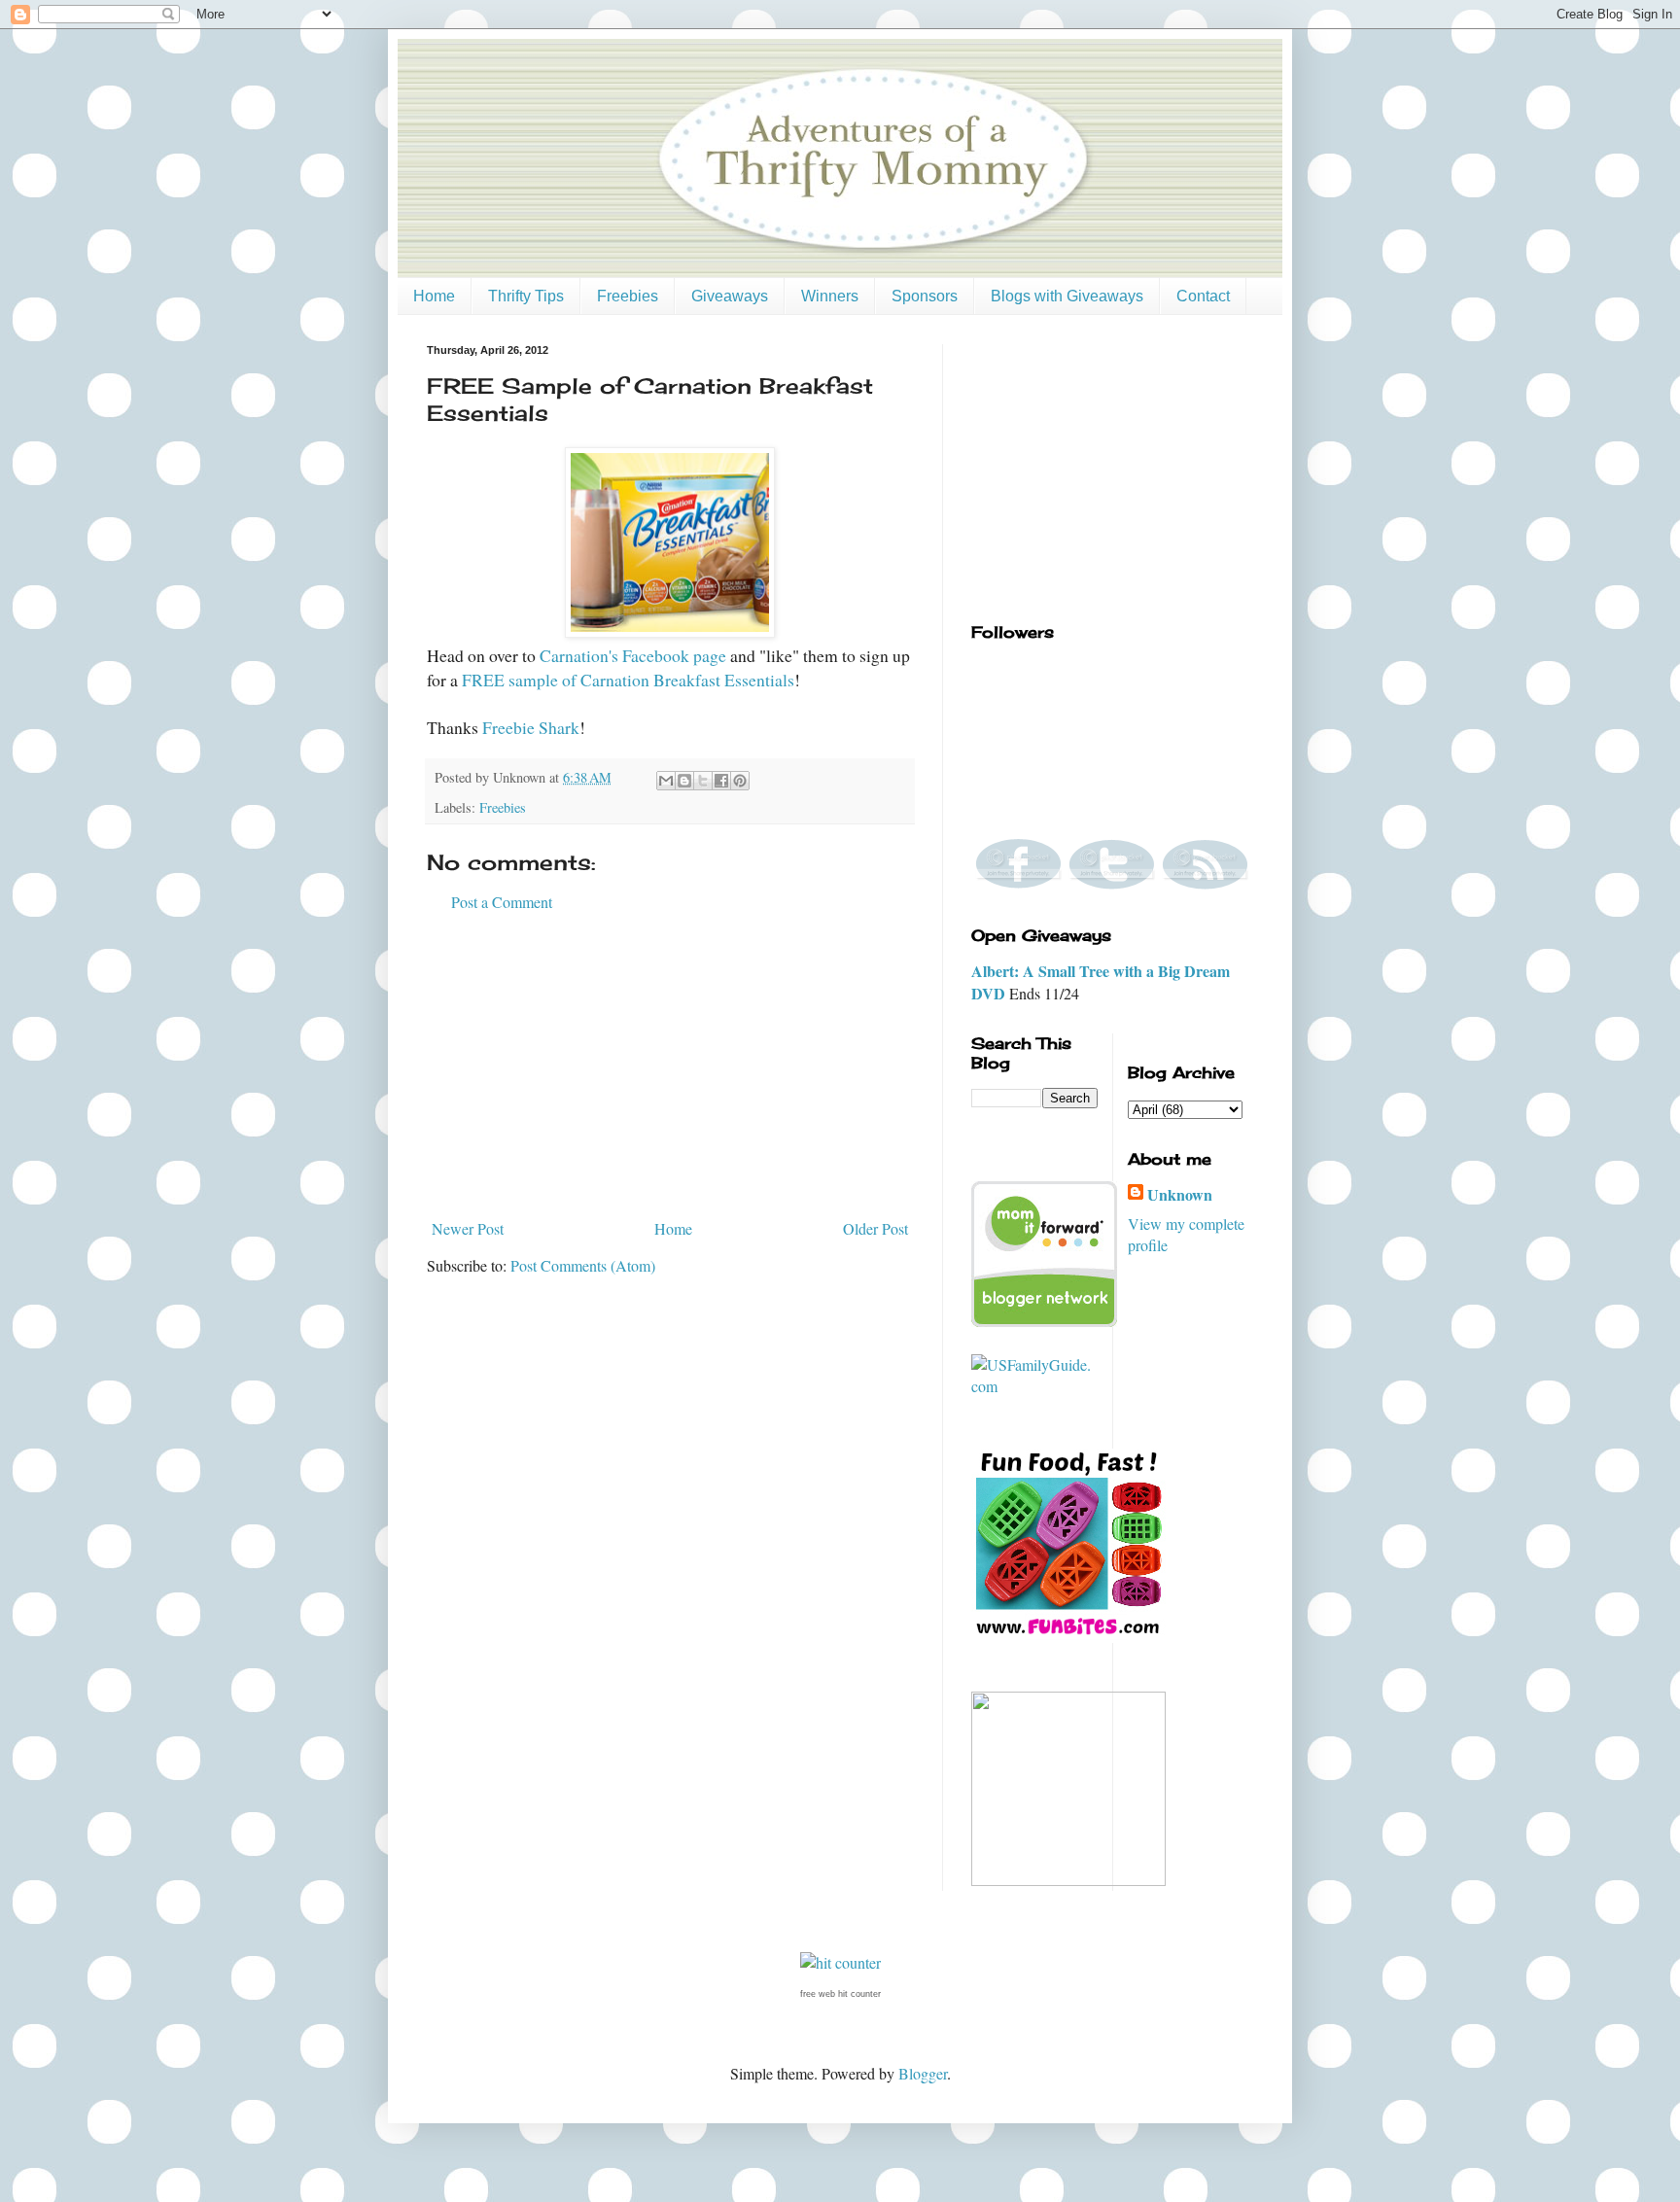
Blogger (923, 2073)
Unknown (1180, 1195)
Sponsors (925, 296)
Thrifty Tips (526, 296)
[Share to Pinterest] (740, 781)
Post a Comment (502, 902)
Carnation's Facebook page (633, 655)
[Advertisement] (670, 1066)
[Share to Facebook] (721, 781)
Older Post (875, 1228)
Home (434, 296)
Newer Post (468, 1228)
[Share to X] (703, 781)
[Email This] (666, 781)
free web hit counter (840, 1994)
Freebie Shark (531, 727)
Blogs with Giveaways (1067, 296)
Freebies (628, 296)
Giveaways (730, 296)
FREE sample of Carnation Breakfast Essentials (628, 680)
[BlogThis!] (684, 781)
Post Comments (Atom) (583, 1265)
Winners (830, 296)
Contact (1203, 296)
